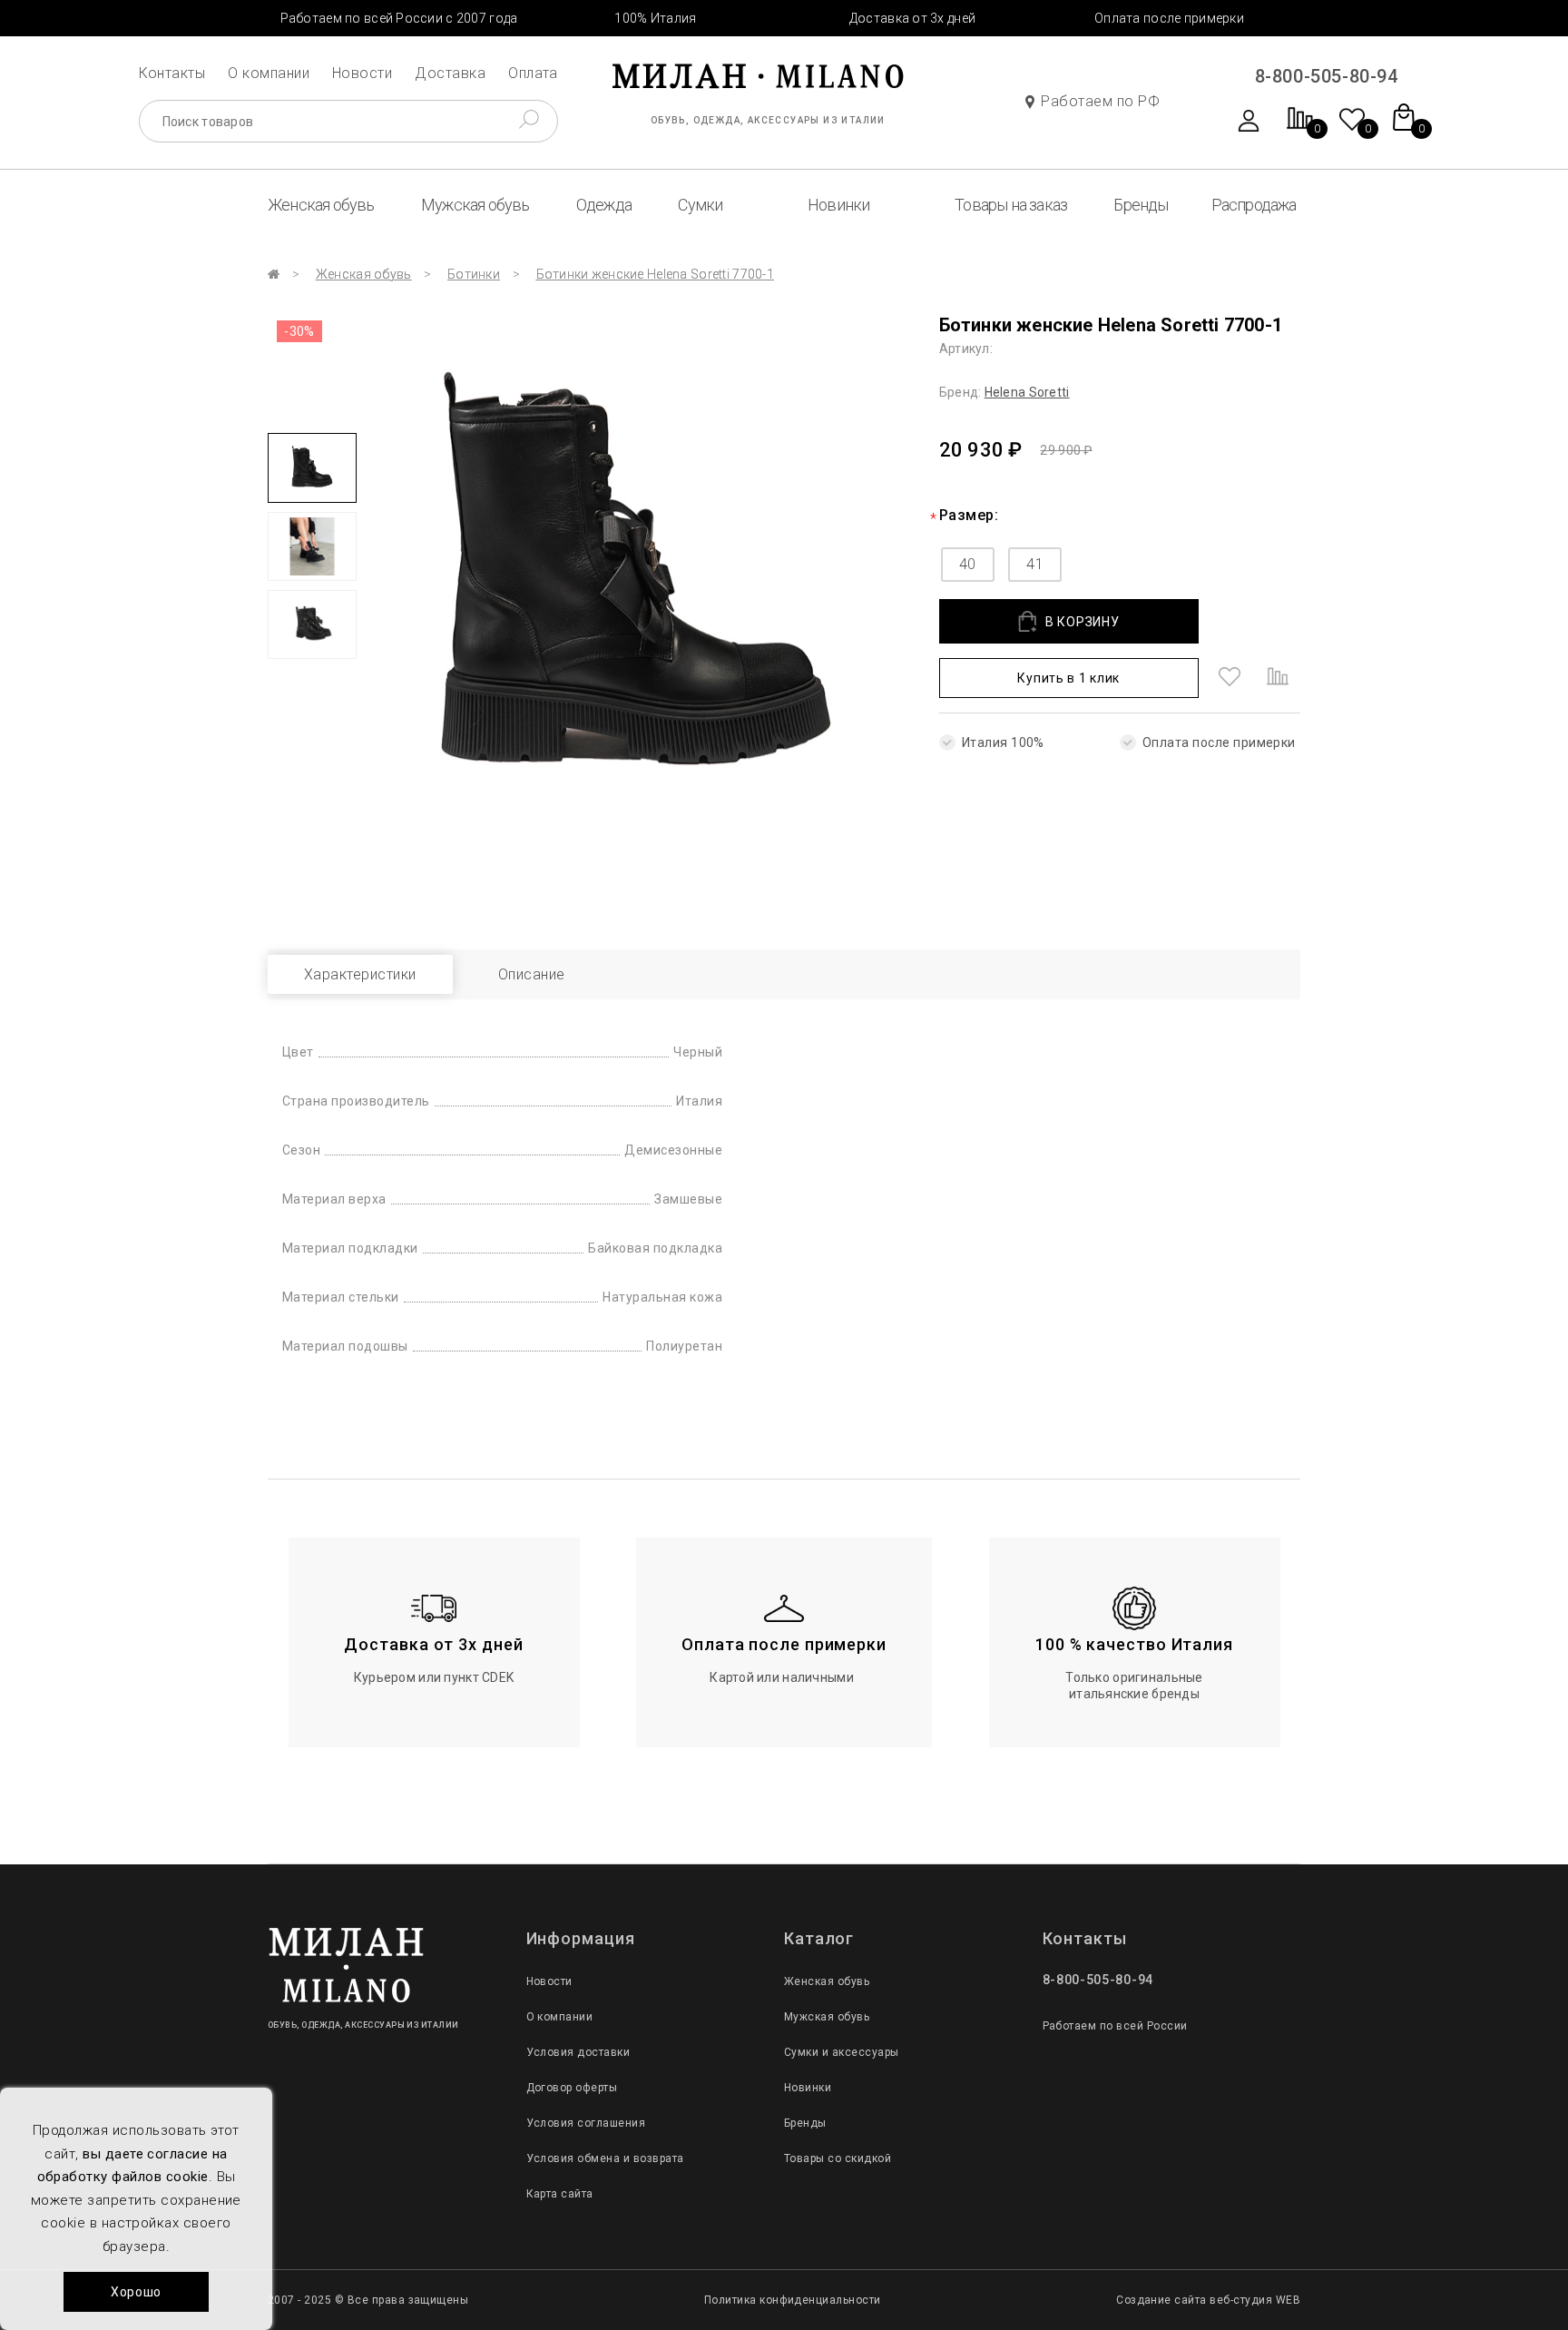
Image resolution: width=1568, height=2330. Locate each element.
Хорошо (136, 2292)
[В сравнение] (1278, 678)
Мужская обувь (475, 205)
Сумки (700, 205)
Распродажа (1254, 205)
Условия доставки (578, 2052)
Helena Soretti (1027, 392)
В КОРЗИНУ (1082, 622)
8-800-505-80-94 (1327, 76)
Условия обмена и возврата (605, 2158)
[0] (1300, 128)
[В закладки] (1230, 678)
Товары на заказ (1011, 205)
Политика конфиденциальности (793, 2300)
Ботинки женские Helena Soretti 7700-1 (655, 274)
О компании (269, 73)
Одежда (604, 205)
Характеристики (360, 974)
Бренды (1141, 205)
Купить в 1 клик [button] (1068, 678)
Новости (362, 73)
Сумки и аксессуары (842, 2052)
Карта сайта (560, 2194)
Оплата (533, 73)
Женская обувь (321, 205)
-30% (299, 331)
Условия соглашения (586, 2123)
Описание (532, 974)
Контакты (172, 73)
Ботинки (474, 274)
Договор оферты (572, 2088)
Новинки (838, 205)
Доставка (450, 73)
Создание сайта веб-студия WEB (1208, 2300)
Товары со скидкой (838, 2158)
